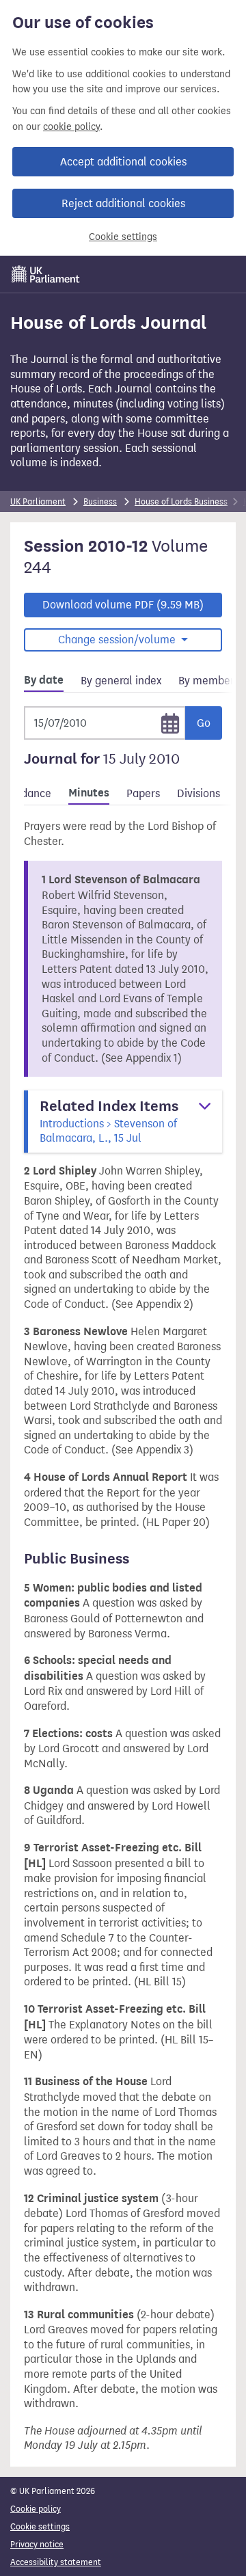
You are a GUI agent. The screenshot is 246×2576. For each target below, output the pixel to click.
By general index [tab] (121, 681)
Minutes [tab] (89, 793)
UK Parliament (38, 501)
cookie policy (71, 127)
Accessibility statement (56, 2562)
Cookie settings (123, 237)
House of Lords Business (181, 501)
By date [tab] (44, 680)
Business (100, 501)
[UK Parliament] (46, 274)
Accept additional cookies (123, 162)
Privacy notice (37, 2544)
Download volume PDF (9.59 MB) (123, 605)
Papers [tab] (143, 793)
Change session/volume (118, 640)
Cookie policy (36, 2509)
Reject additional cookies (123, 203)
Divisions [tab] (199, 793)
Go (204, 723)
